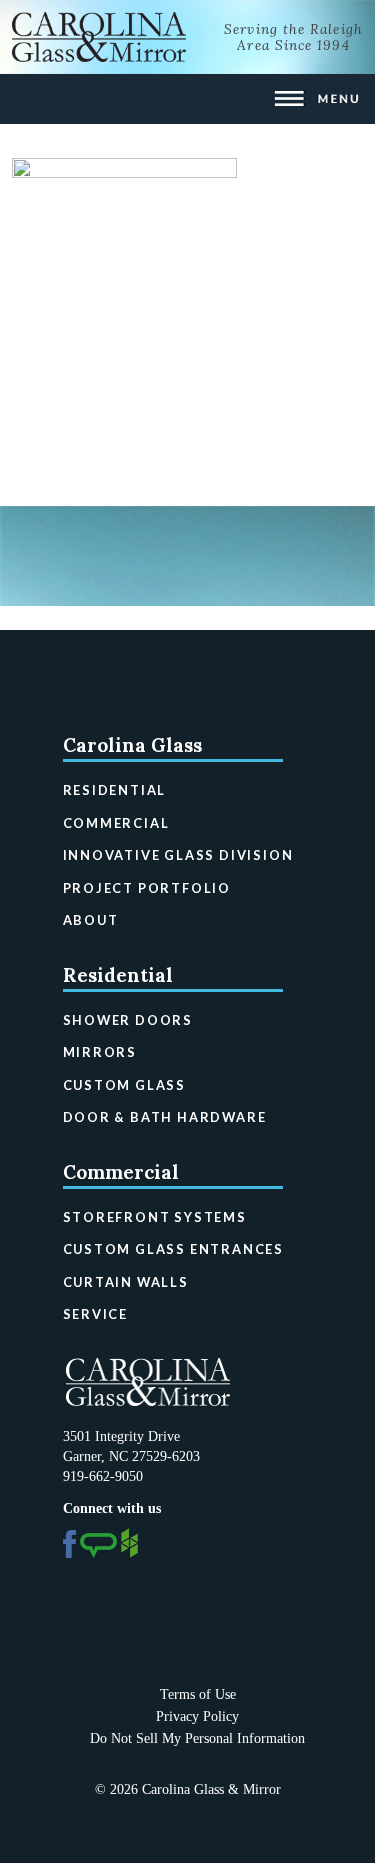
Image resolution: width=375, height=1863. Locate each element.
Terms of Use (198, 1694)
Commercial (116, 823)
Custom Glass (125, 1085)
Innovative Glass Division (178, 855)
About (91, 920)
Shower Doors (128, 1020)
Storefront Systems (155, 1217)
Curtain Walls (126, 1282)
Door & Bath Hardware (165, 1117)
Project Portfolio (147, 888)
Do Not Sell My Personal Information (197, 1738)
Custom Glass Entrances (173, 1249)
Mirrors (100, 1052)
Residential (115, 790)
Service (96, 1314)
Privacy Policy (197, 1716)
